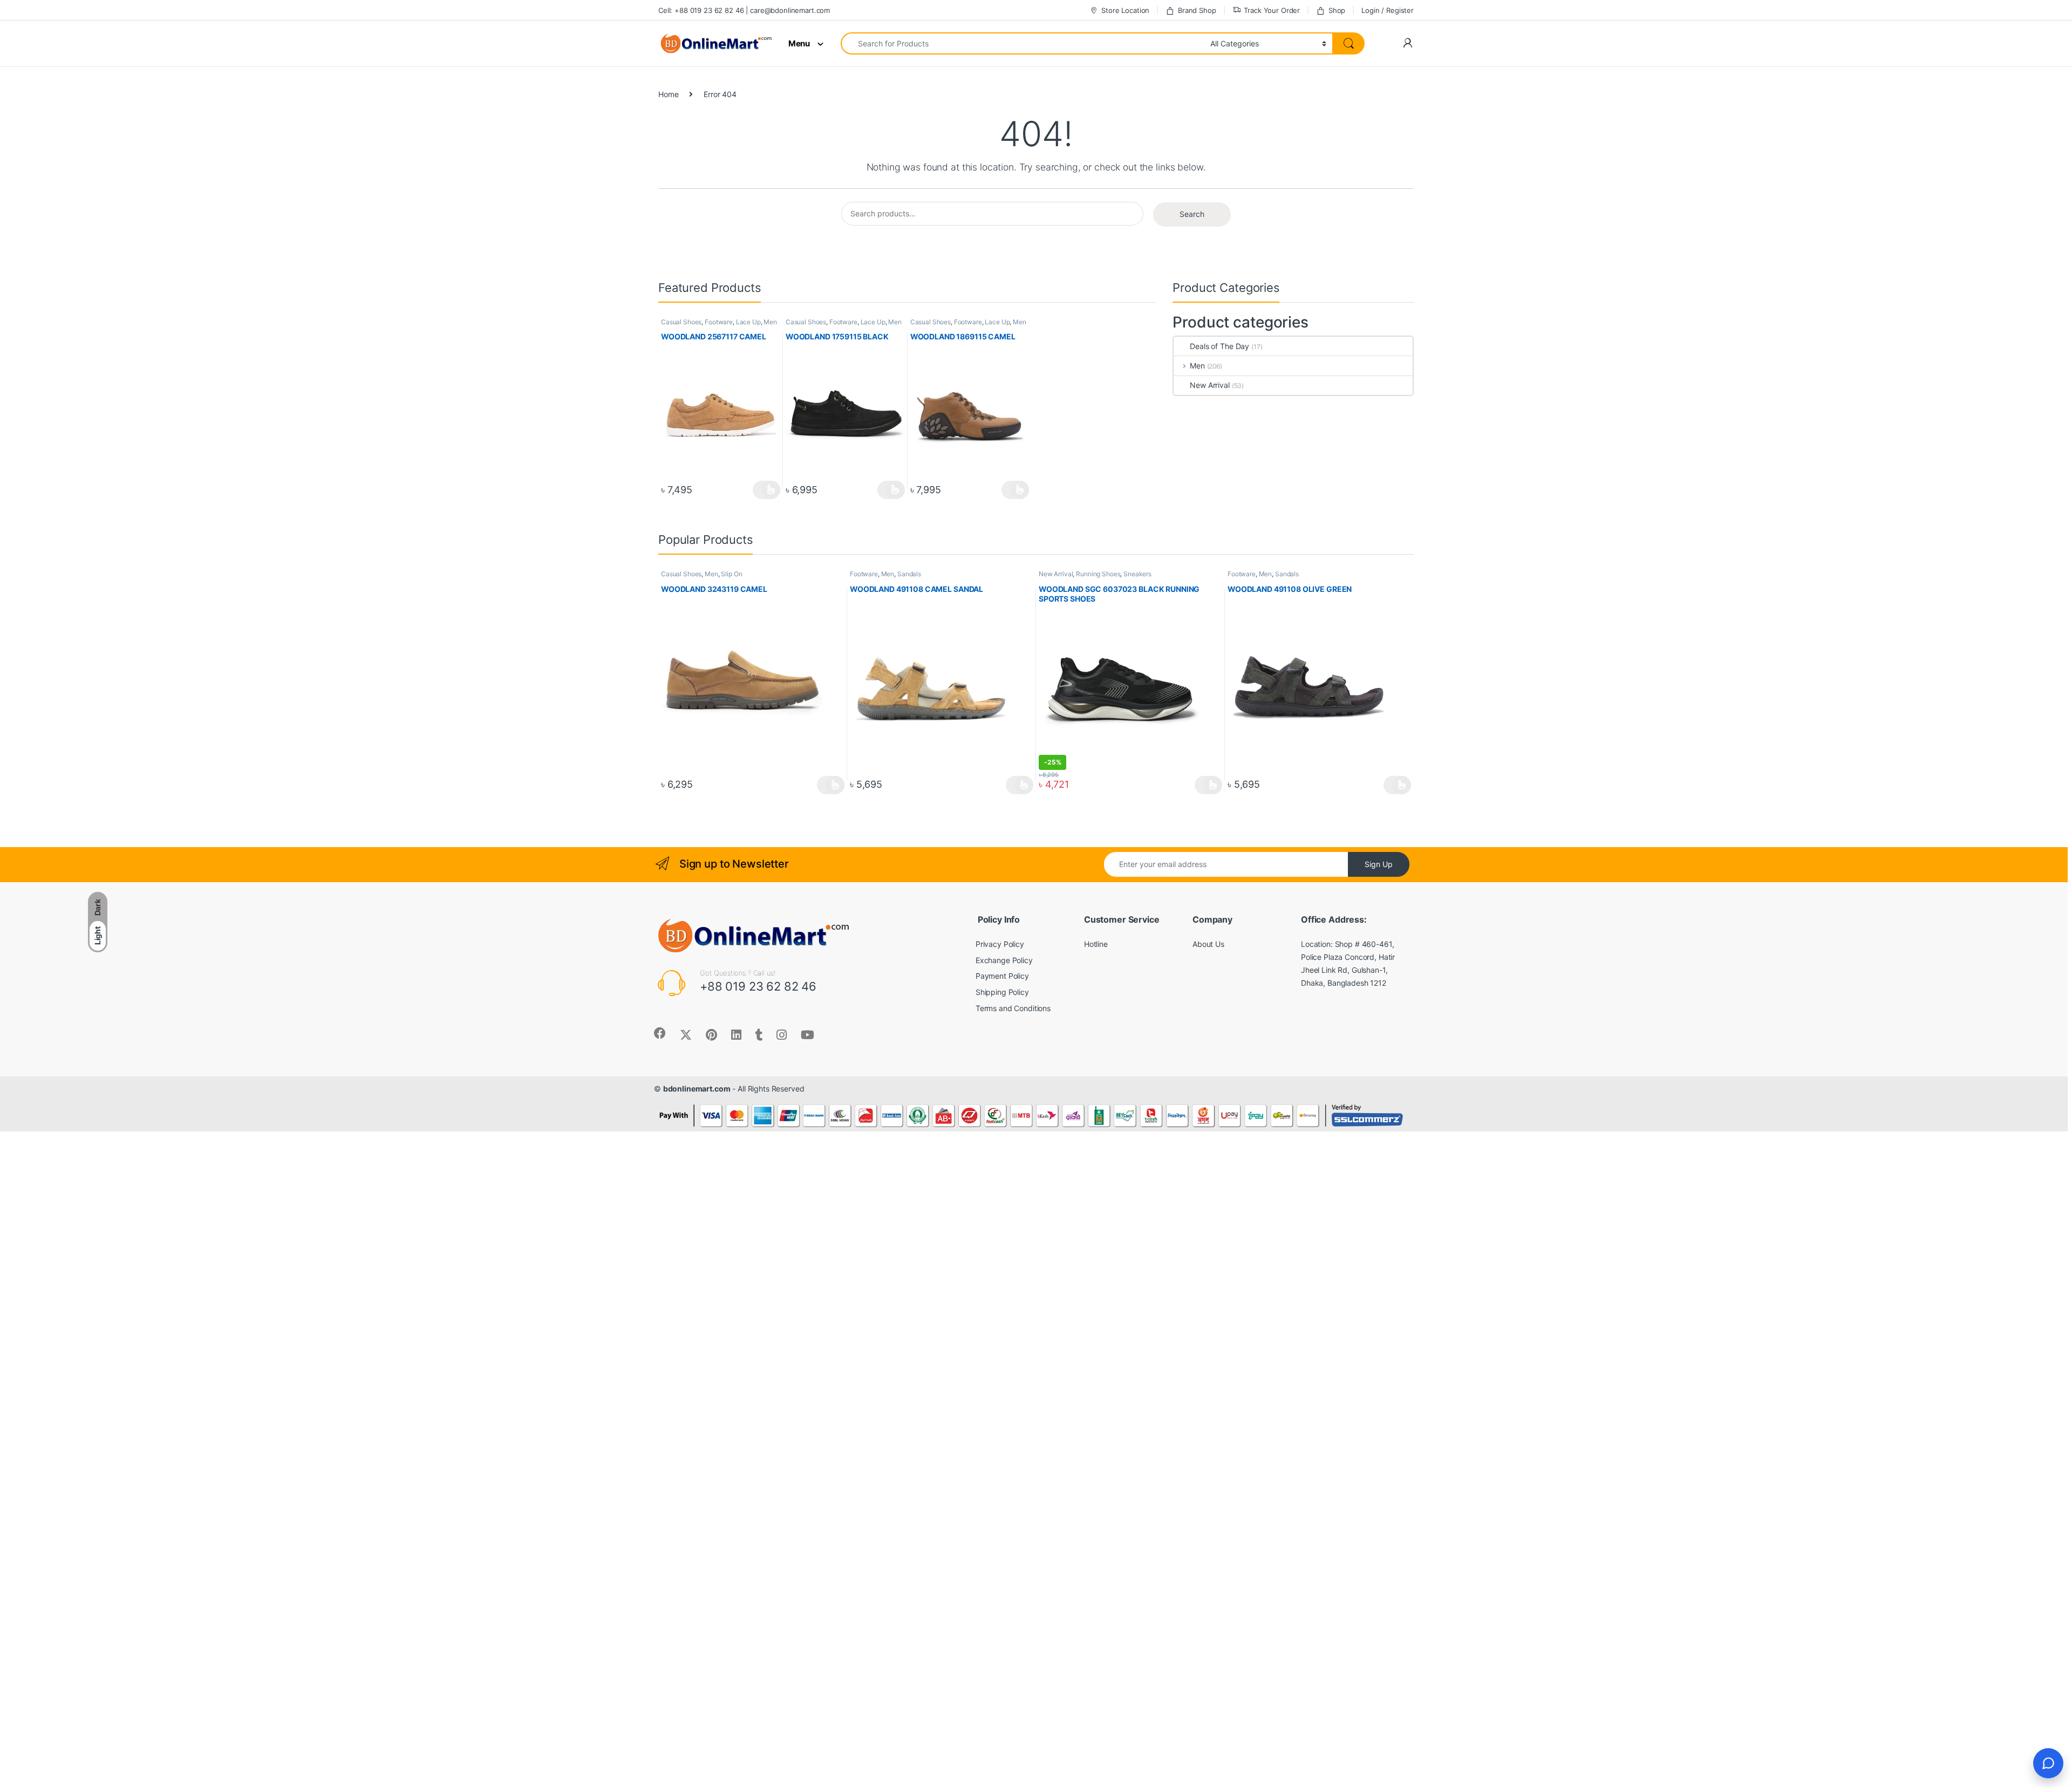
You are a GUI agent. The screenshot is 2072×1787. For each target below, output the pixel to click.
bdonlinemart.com (697, 1089)
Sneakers (1137, 574)
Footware (719, 322)
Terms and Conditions (1013, 1008)
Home (668, 94)
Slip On (731, 574)
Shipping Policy (1002, 992)
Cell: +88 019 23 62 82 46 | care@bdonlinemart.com (744, 10)
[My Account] (1408, 43)
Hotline (1096, 944)
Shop (1337, 10)
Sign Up (1379, 864)
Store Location (1125, 10)
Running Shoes (1098, 574)
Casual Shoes (681, 322)
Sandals (909, 574)
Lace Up (748, 322)
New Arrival (1209, 385)
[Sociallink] (660, 1033)
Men (770, 322)
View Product (766, 490)
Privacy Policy (1000, 944)
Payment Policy (1002, 976)
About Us (1208, 944)
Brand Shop (1197, 10)
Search (1192, 214)
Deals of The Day (1219, 346)
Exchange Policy (1004, 960)
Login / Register (1388, 10)
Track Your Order (1272, 10)
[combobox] (1023, 43)
